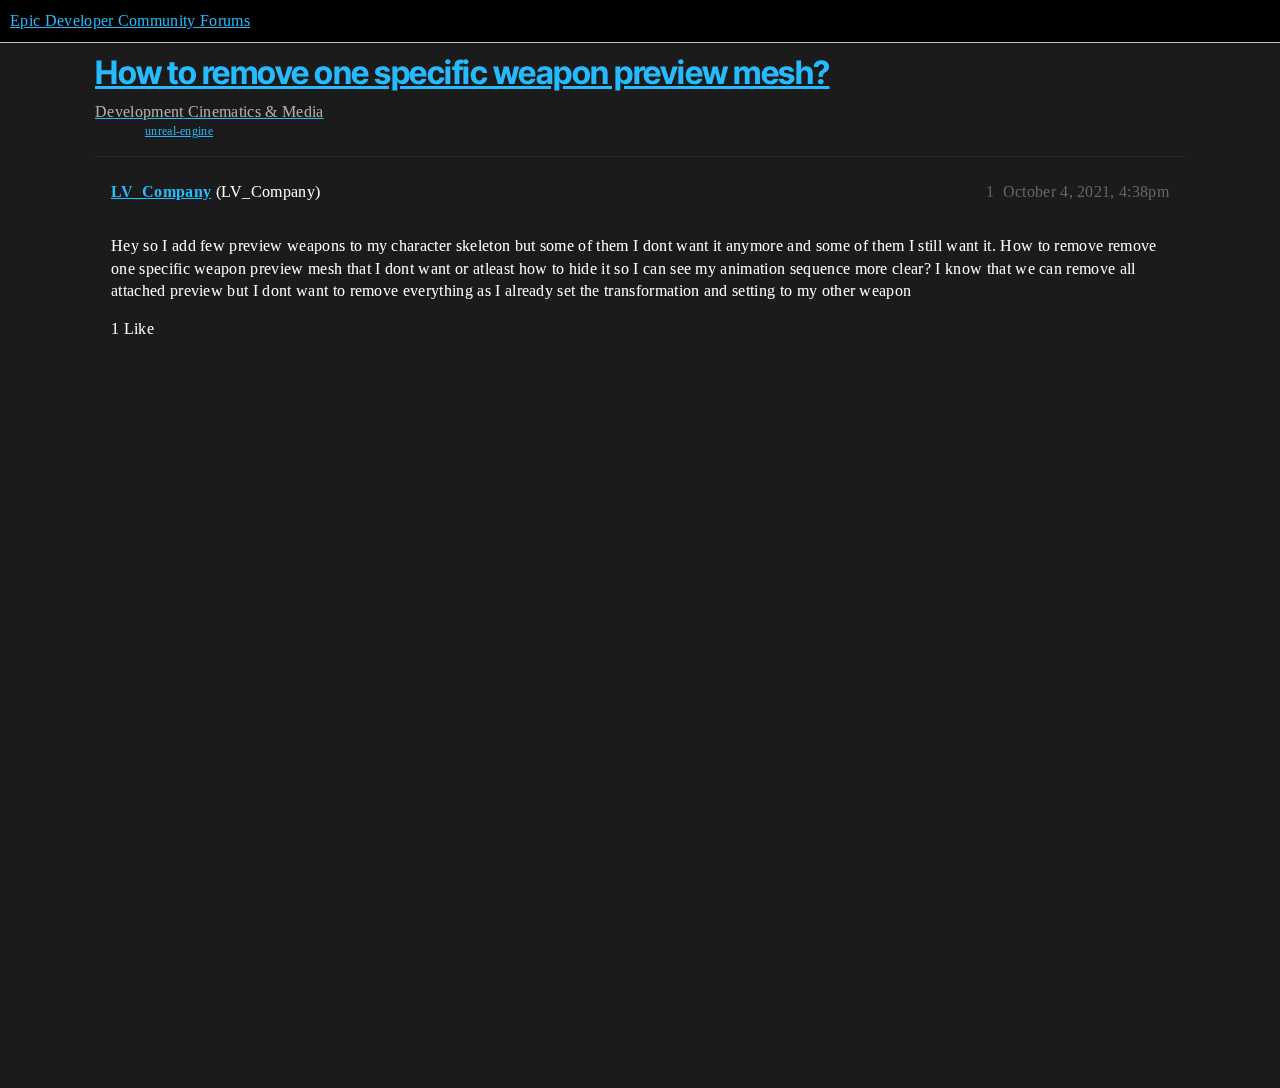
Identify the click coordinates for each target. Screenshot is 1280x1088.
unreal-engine (179, 131)
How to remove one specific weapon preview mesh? (462, 72)
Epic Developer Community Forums (130, 20)
